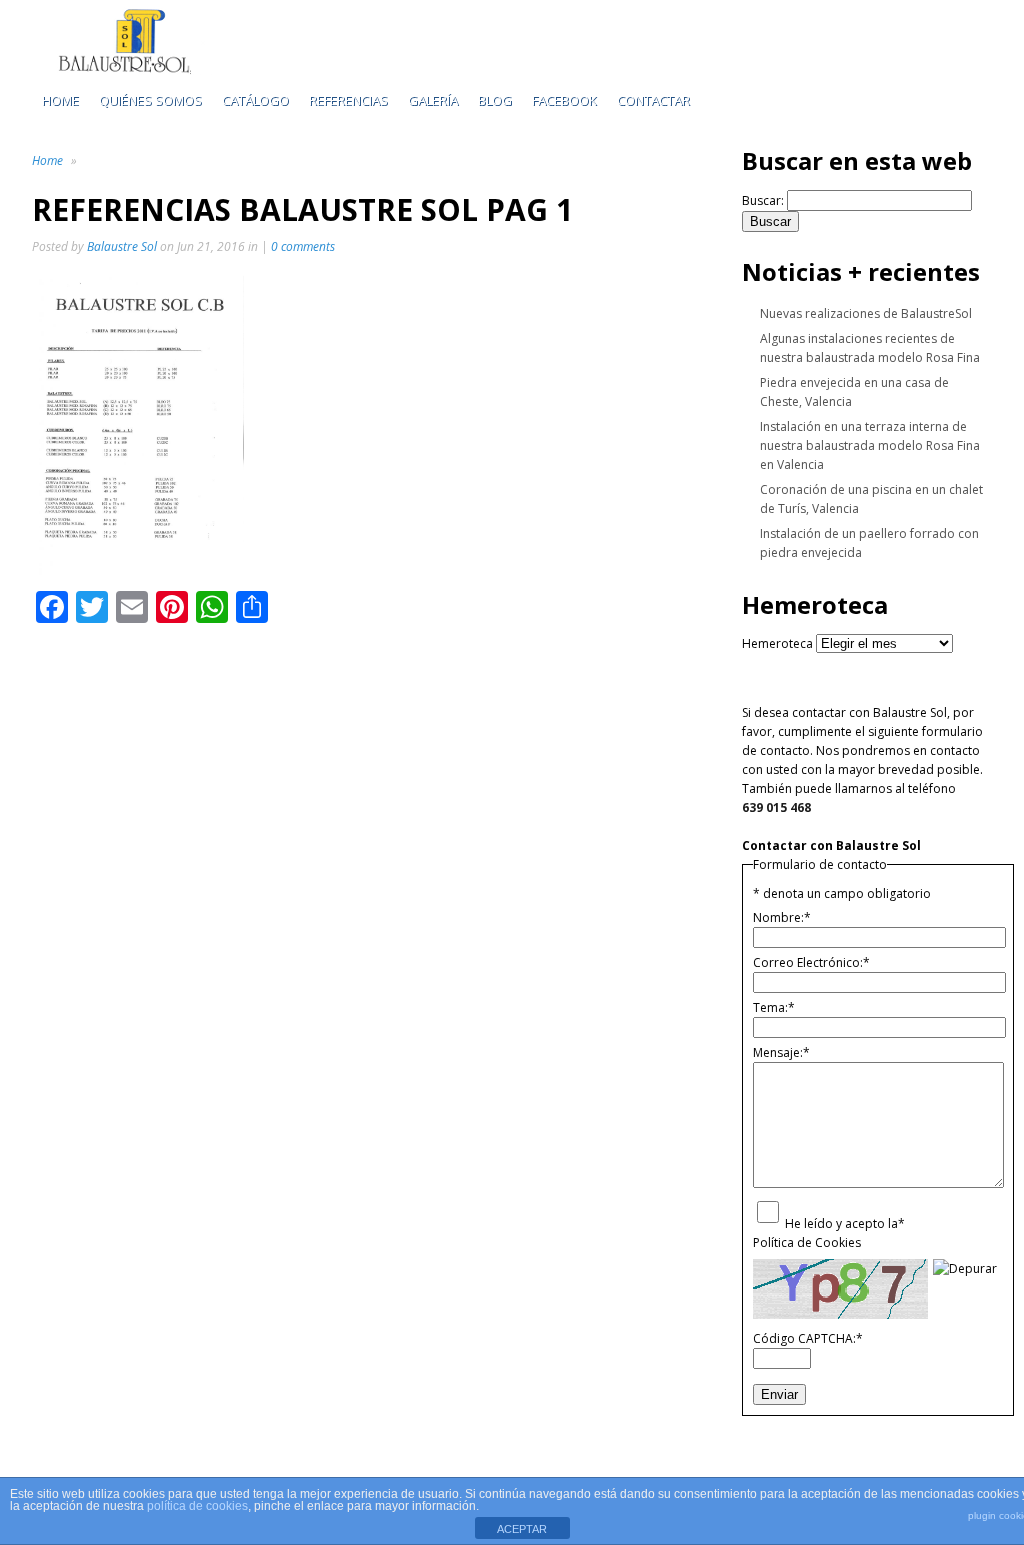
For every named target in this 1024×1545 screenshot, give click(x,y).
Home (60, 100)
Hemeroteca (777, 643)
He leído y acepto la (845, 1223)
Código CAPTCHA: (808, 1338)
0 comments (303, 246)
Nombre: (782, 917)
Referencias (348, 100)
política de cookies (197, 1506)
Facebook (564, 100)
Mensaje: (781, 1052)
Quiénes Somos (150, 100)
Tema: (774, 1007)
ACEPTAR (522, 1529)
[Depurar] (965, 1268)
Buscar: (763, 200)
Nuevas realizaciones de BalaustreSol (866, 313)
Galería (433, 100)
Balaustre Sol (122, 246)
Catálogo (255, 100)
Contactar (653, 100)
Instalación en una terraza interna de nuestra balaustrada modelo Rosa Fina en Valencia (870, 445)
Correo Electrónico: (811, 962)
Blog (495, 100)
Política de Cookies (807, 1242)
